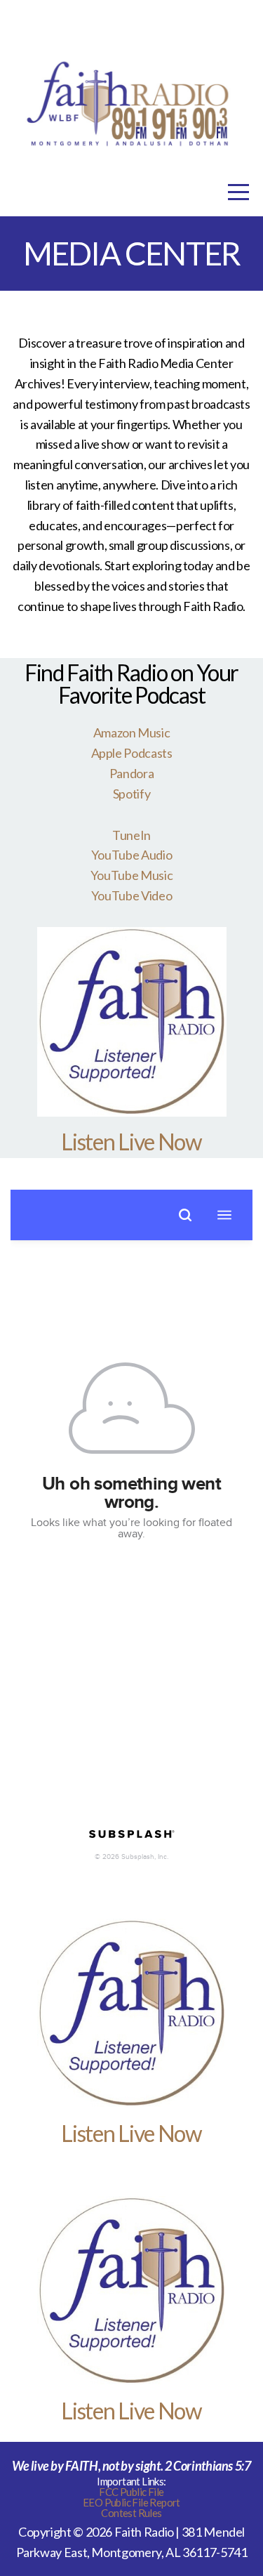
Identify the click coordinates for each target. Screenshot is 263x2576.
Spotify (131, 794)
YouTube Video (131, 895)
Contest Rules (131, 2513)
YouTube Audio (131, 855)
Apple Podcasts (132, 753)
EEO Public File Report (131, 2502)
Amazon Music (132, 732)
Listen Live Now (131, 1142)
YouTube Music (131, 875)
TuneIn (131, 835)
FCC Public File (131, 2492)
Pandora (131, 773)
